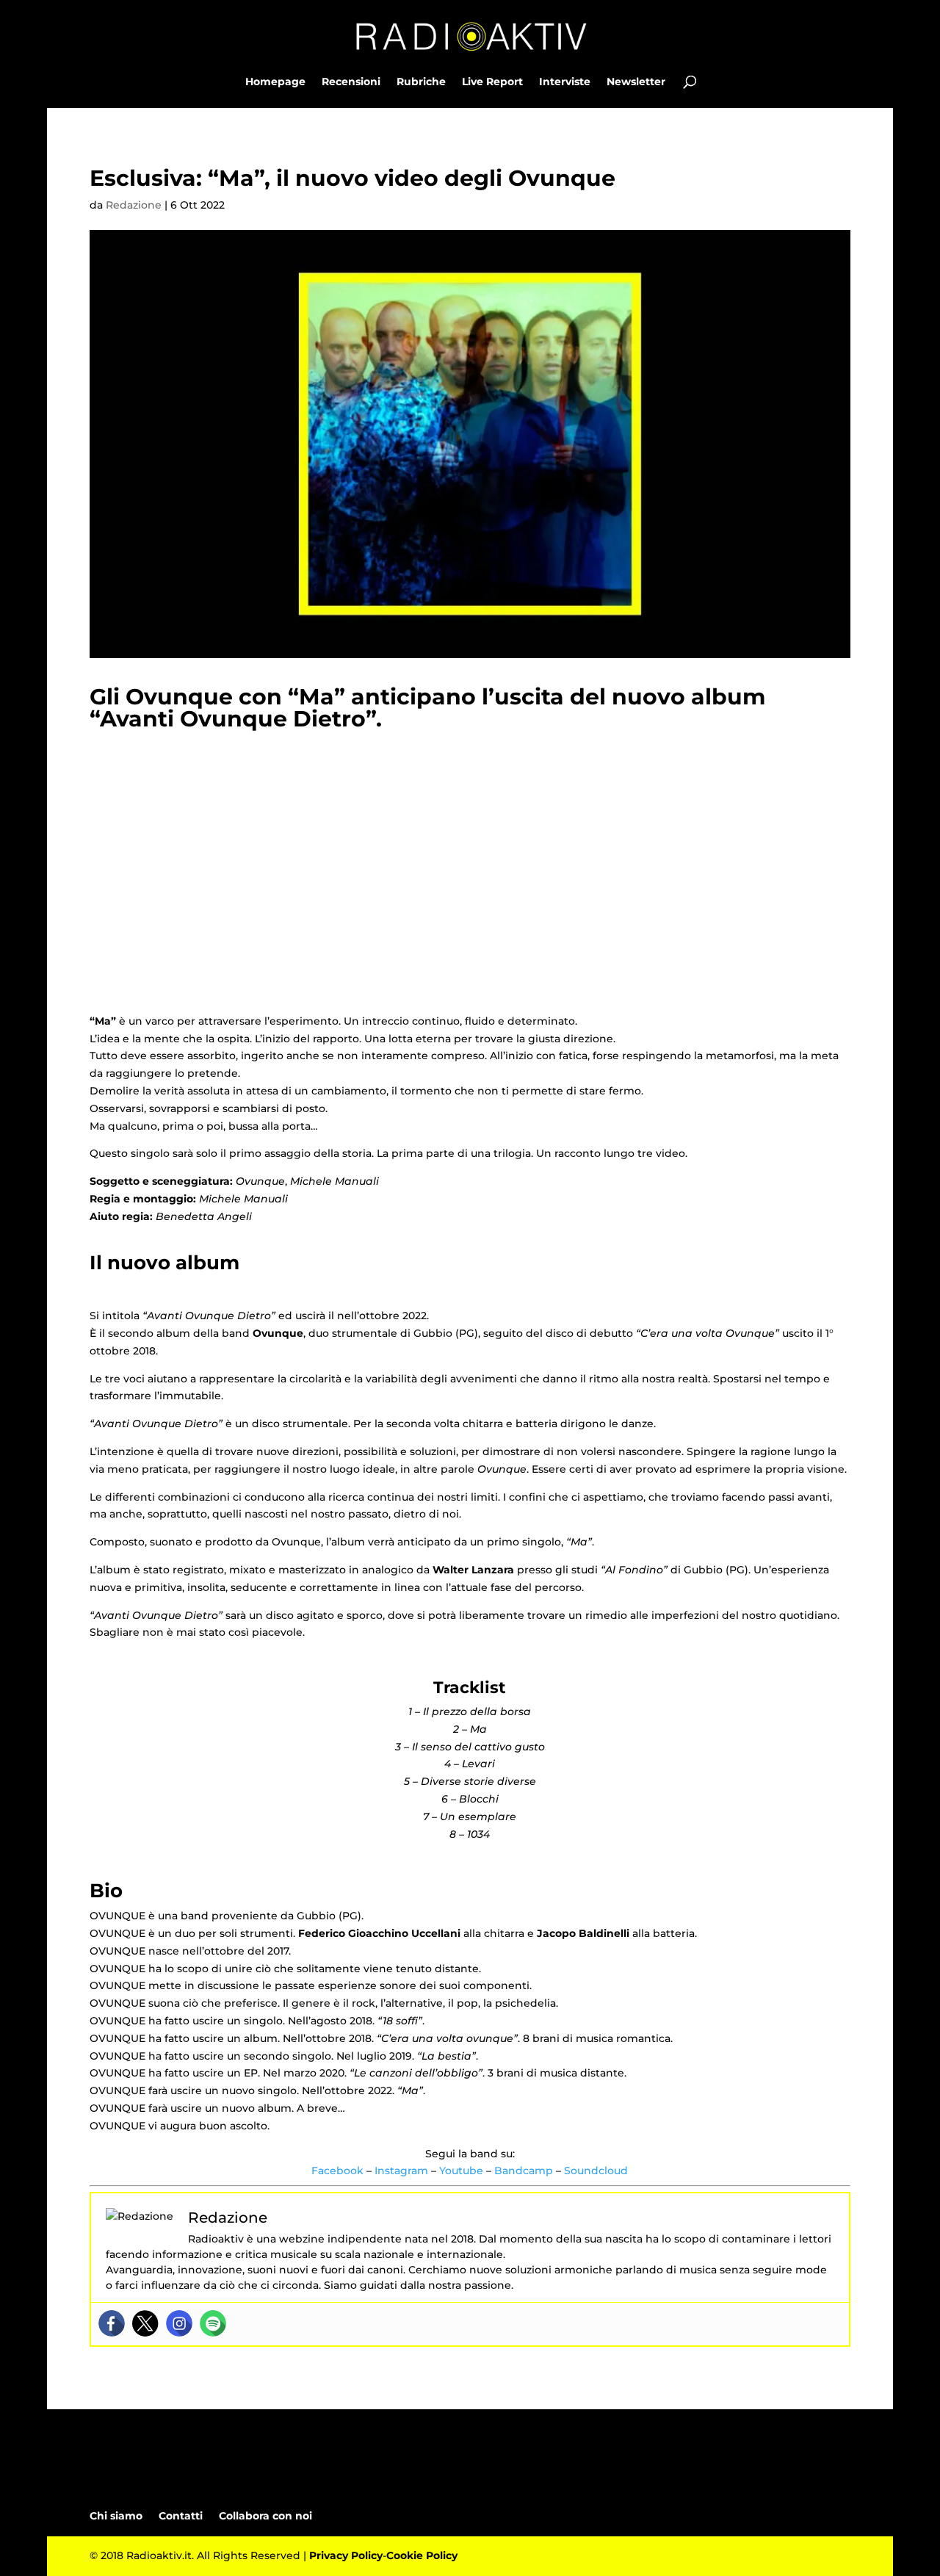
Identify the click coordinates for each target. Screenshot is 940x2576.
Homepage (275, 82)
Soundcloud (596, 2171)
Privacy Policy (346, 2555)
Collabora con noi (265, 2516)
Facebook (337, 2171)
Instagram (401, 2171)
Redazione (134, 205)
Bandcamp (524, 2171)
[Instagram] (179, 2323)
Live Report (492, 82)
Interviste (565, 82)
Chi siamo (116, 2516)
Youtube (461, 2171)
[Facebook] (112, 2323)
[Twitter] (145, 2323)
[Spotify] (213, 2323)
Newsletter (636, 82)
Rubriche (421, 82)
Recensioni (351, 82)
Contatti (181, 2516)
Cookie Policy (422, 2555)
